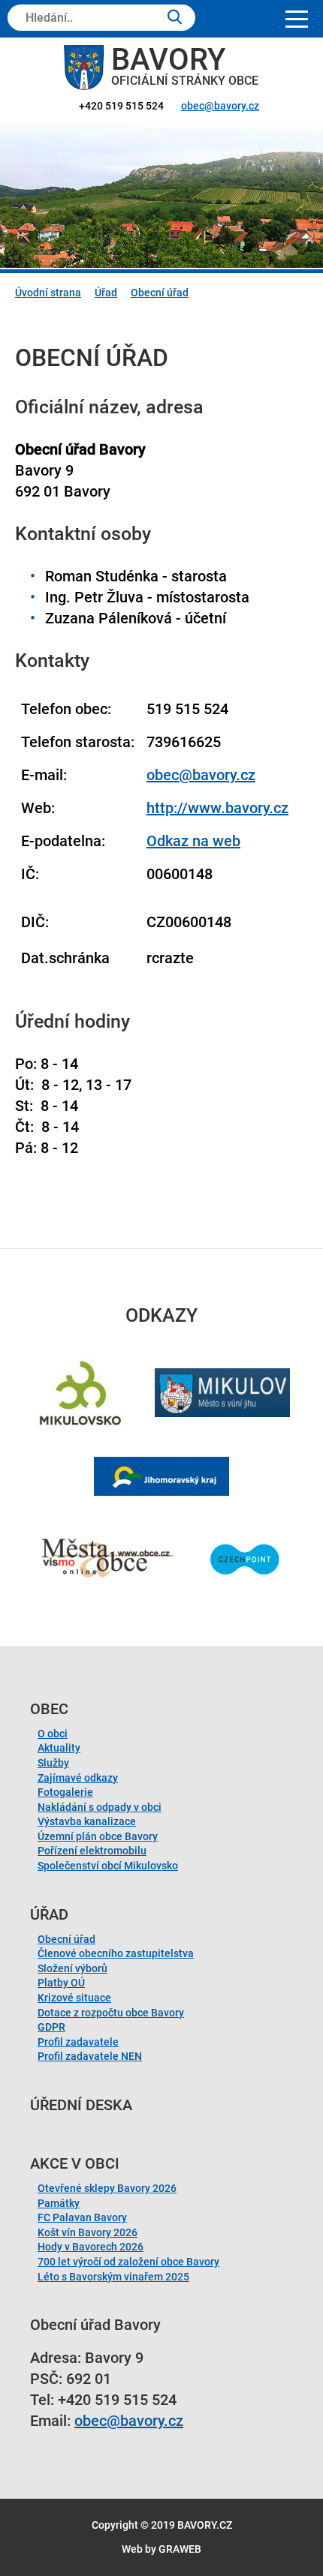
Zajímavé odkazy (78, 1778)
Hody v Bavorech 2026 (91, 2247)
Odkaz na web (193, 841)
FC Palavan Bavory (82, 2217)
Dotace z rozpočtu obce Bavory (111, 2013)
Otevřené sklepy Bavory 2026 (107, 2188)
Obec (49, 1709)
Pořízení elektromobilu (92, 1851)
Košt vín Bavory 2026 (88, 2232)
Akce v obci (75, 2163)
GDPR (51, 2027)
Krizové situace (74, 1998)
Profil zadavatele (78, 2042)
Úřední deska (81, 2105)
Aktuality (59, 1748)
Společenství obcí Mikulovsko (108, 1866)
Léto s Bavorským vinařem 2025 (113, 2277)
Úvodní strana (48, 293)
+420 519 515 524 (121, 106)
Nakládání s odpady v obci (100, 1807)
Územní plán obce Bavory (98, 1836)
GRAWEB (180, 2549)
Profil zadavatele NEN (90, 2056)
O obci (53, 1734)
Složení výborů (72, 1968)
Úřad (106, 293)
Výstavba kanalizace (87, 1821)
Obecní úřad (160, 293)
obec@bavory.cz (220, 106)
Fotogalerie (65, 1792)
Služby (53, 1763)
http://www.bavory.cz (217, 808)
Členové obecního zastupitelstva (116, 1953)
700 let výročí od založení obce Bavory (128, 2262)
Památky (59, 2203)
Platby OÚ (61, 1983)
